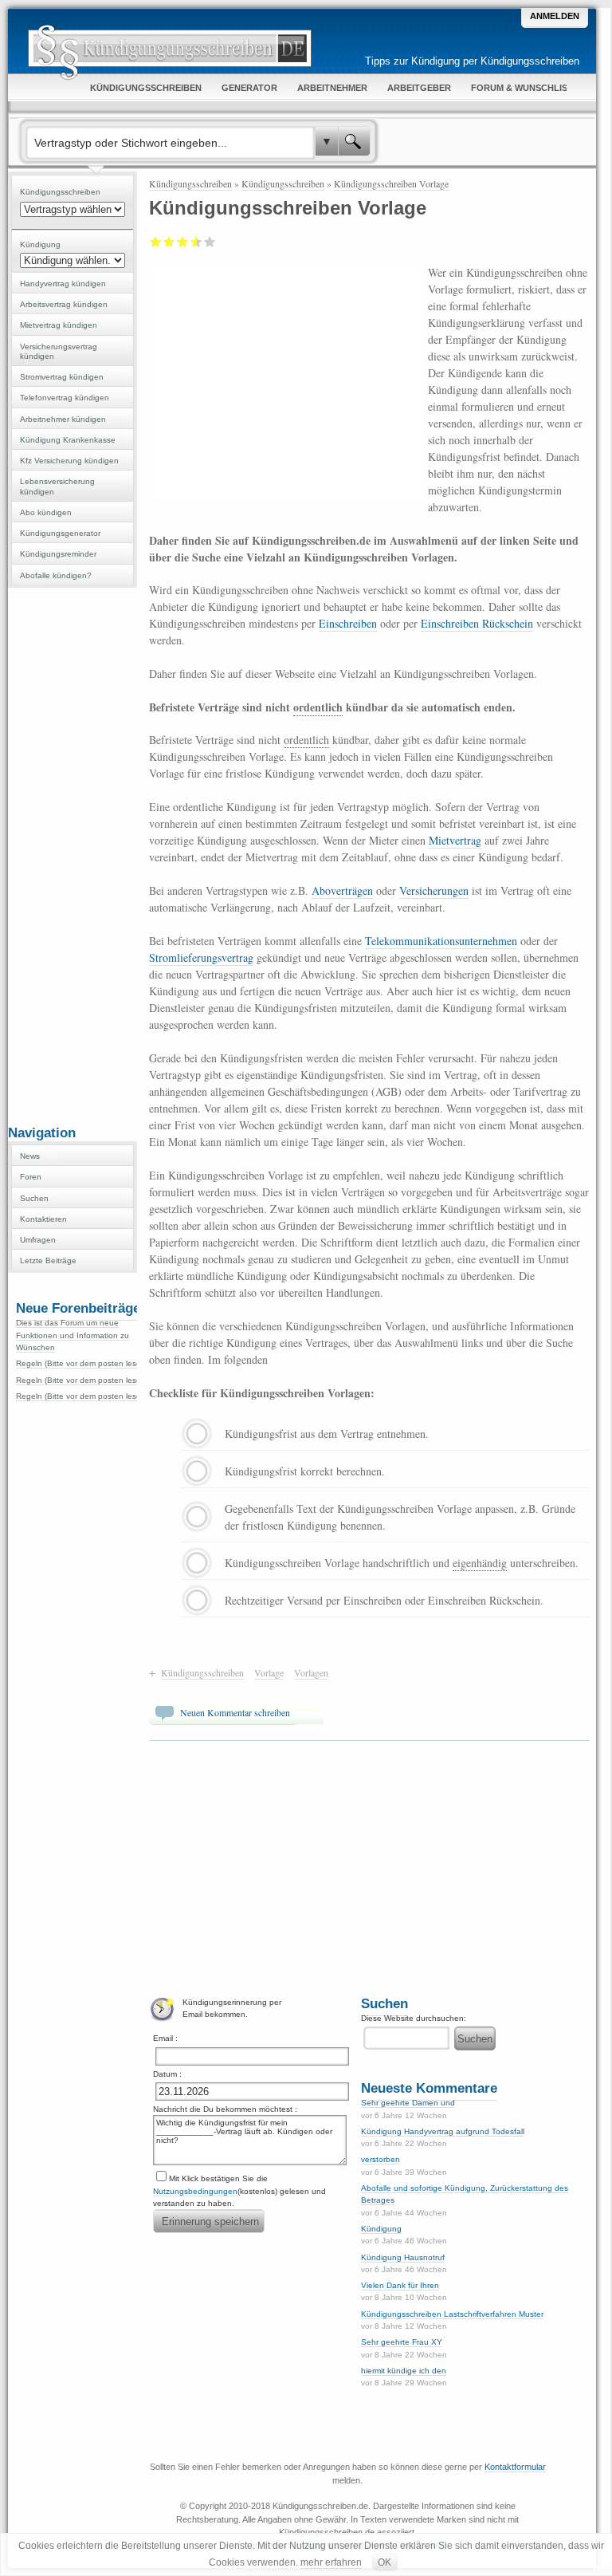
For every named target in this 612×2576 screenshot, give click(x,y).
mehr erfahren (331, 2562)
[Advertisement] (73, 855)
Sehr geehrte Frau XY (402, 2342)
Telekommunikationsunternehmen (441, 941)
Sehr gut (210, 242)
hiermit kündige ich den (404, 2371)
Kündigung (381, 2229)
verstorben (381, 2159)
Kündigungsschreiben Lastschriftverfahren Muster (452, 2314)
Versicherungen (434, 890)
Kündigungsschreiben (190, 183)
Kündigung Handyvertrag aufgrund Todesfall (443, 2131)
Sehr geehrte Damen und (408, 2103)
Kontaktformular (515, 2467)
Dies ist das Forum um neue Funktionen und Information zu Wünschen (73, 1335)
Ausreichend (169, 242)
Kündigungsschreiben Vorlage (391, 183)
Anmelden (555, 16)
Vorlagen (311, 1672)
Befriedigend (183, 242)
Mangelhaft (156, 242)
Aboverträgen (342, 890)
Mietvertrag (455, 840)
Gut (193, 242)
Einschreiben (348, 623)
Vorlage (269, 1672)
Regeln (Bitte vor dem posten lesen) (82, 1363)
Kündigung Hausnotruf (403, 2257)
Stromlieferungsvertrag (201, 957)
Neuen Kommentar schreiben (235, 1712)
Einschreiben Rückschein (477, 623)
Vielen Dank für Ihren (400, 2285)
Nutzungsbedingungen (195, 2191)
